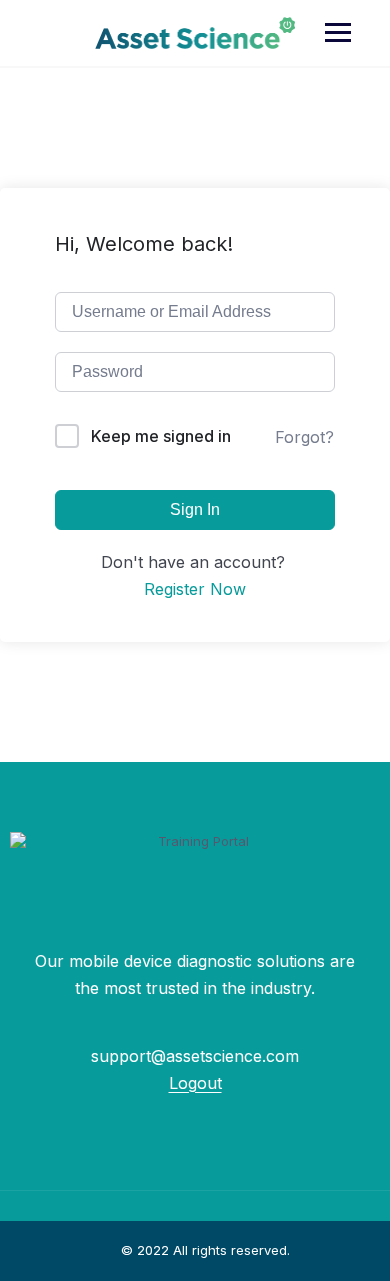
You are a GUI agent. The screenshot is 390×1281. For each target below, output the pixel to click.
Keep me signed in (161, 436)
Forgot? (304, 437)
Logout (195, 1083)
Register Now (195, 589)
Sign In (195, 509)
